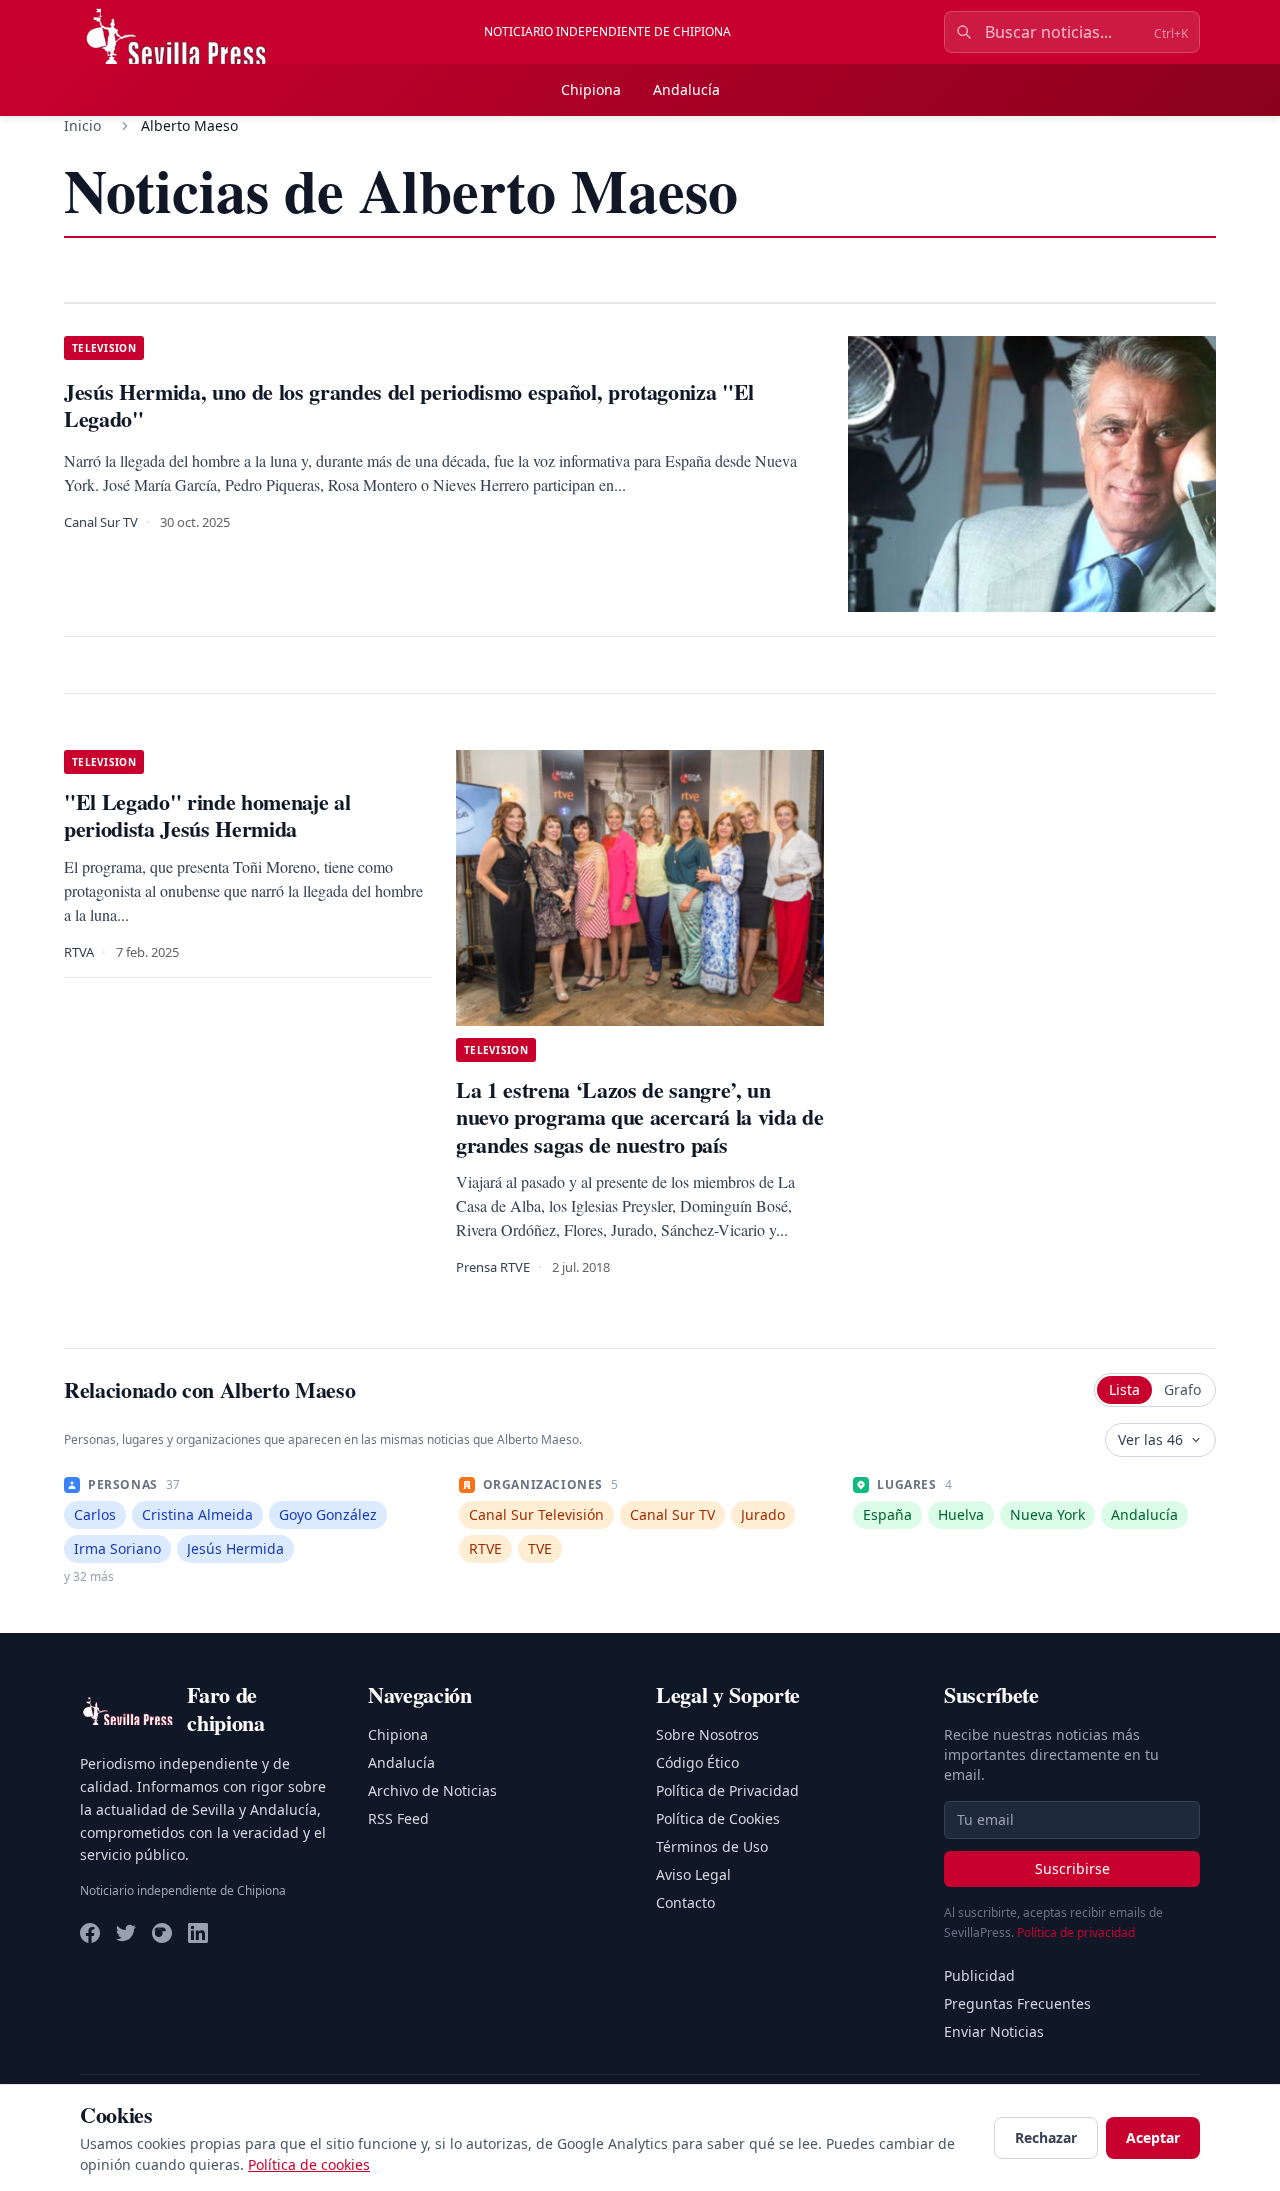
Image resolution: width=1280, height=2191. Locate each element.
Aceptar (1153, 2137)
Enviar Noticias (994, 2031)
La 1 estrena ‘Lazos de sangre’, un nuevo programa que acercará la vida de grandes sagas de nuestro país (639, 1117)
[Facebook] (90, 1933)
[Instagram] (162, 1933)
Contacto (685, 1902)
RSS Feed (398, 1818)
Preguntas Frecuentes (1017, 2003)
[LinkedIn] (198, 1933)
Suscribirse (1072, 1868)
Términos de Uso (712, 1846)
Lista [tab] (1124, 1389)
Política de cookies (309, 2164)
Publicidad (979, 1975)
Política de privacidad (1076, 1932)
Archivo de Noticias (432, 1790)
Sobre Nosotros (707, 1734)
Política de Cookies (718, 1818)
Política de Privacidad (727, 1790)
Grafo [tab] (1182, 1389)
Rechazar (1046, 2137)
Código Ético (697, 1762)
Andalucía (686, 89)
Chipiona (591, 89)
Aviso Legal (693, 1874)
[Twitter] (126, 1933)
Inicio (82, 125)
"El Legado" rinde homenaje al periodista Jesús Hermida (207, 815)
